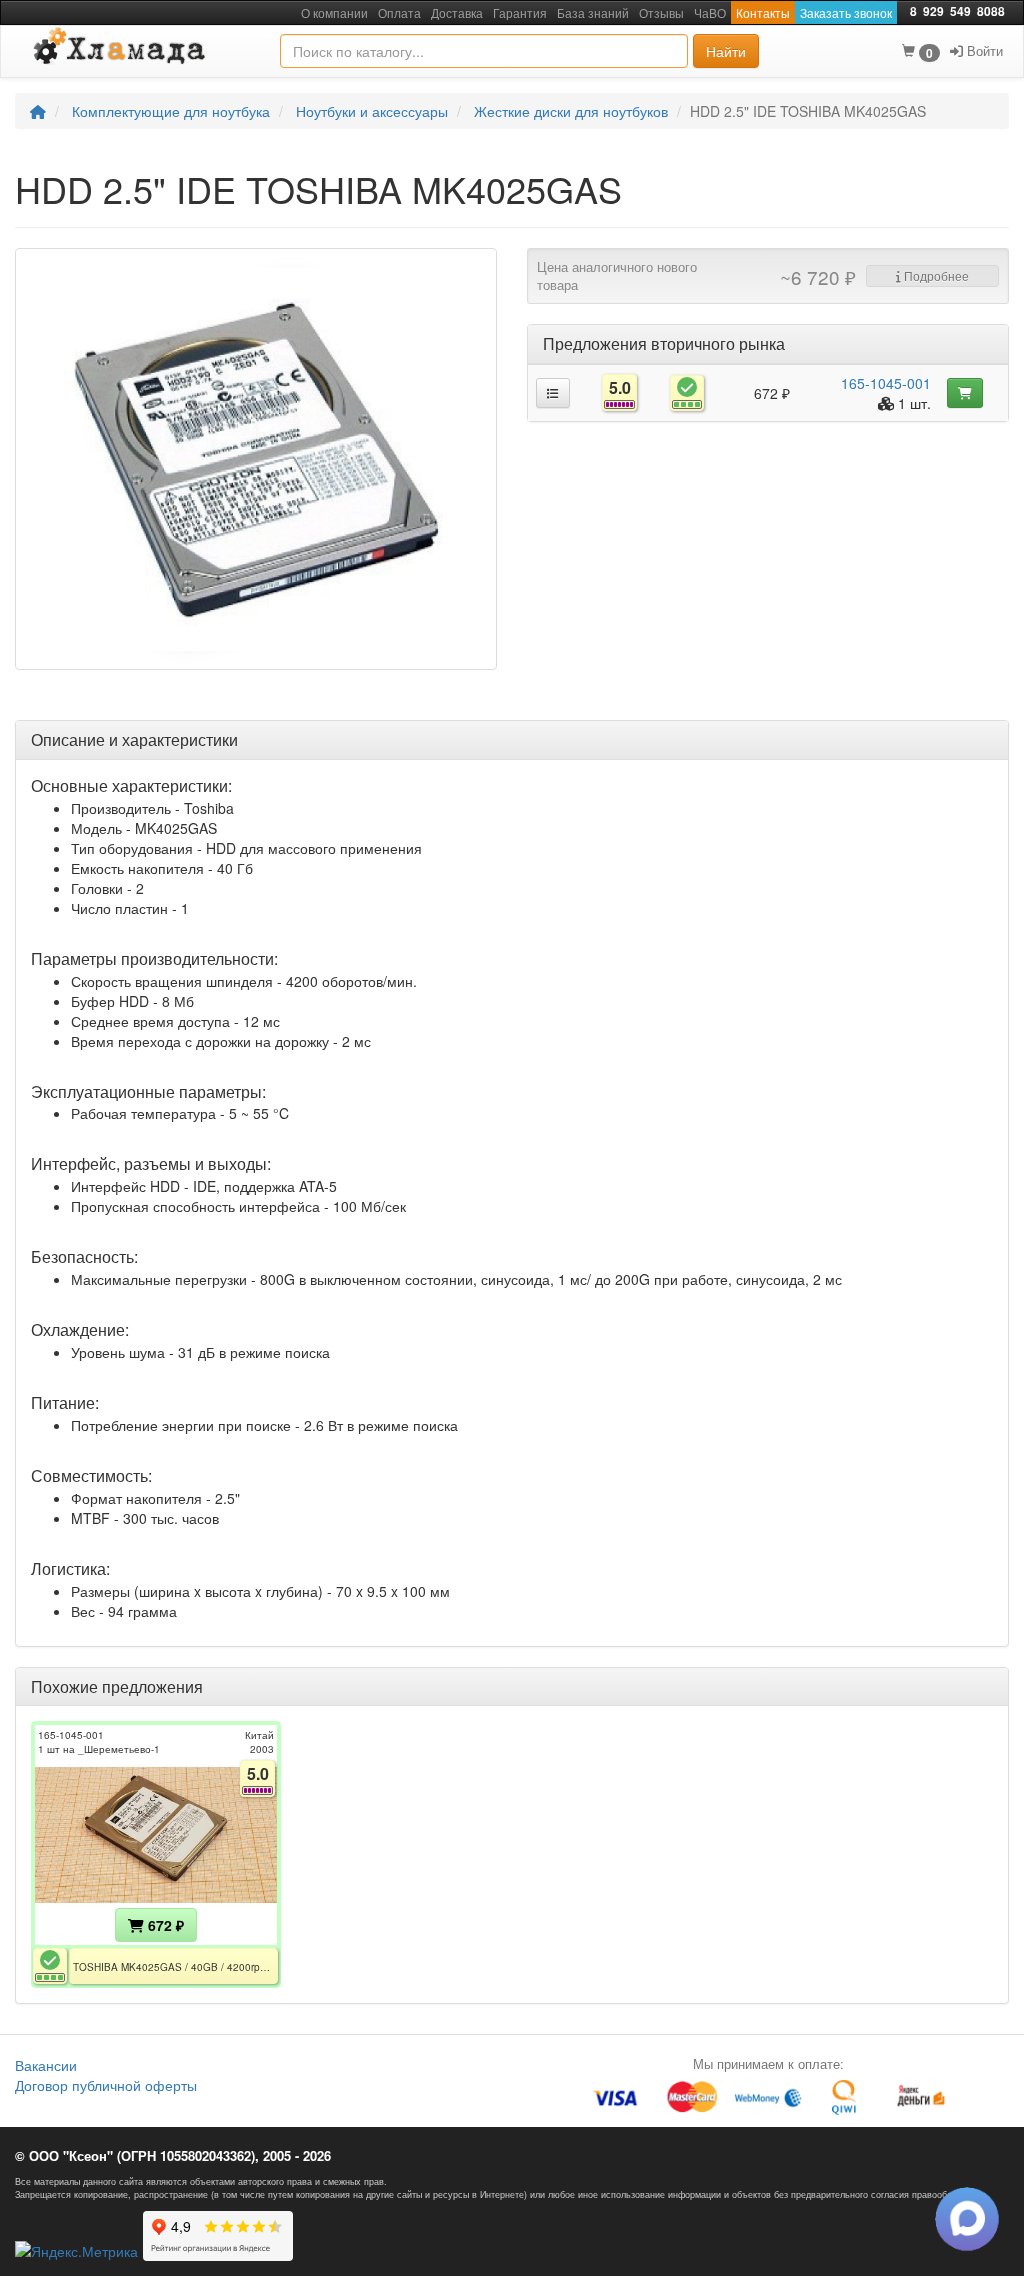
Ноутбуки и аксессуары (372, 111)
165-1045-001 (886, 383)
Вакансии (46, 2065)
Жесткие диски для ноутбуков (571, 111)
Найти (726, 51)
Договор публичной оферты (106, 2085)
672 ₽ (164, 1925)
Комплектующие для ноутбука (171, 111)
